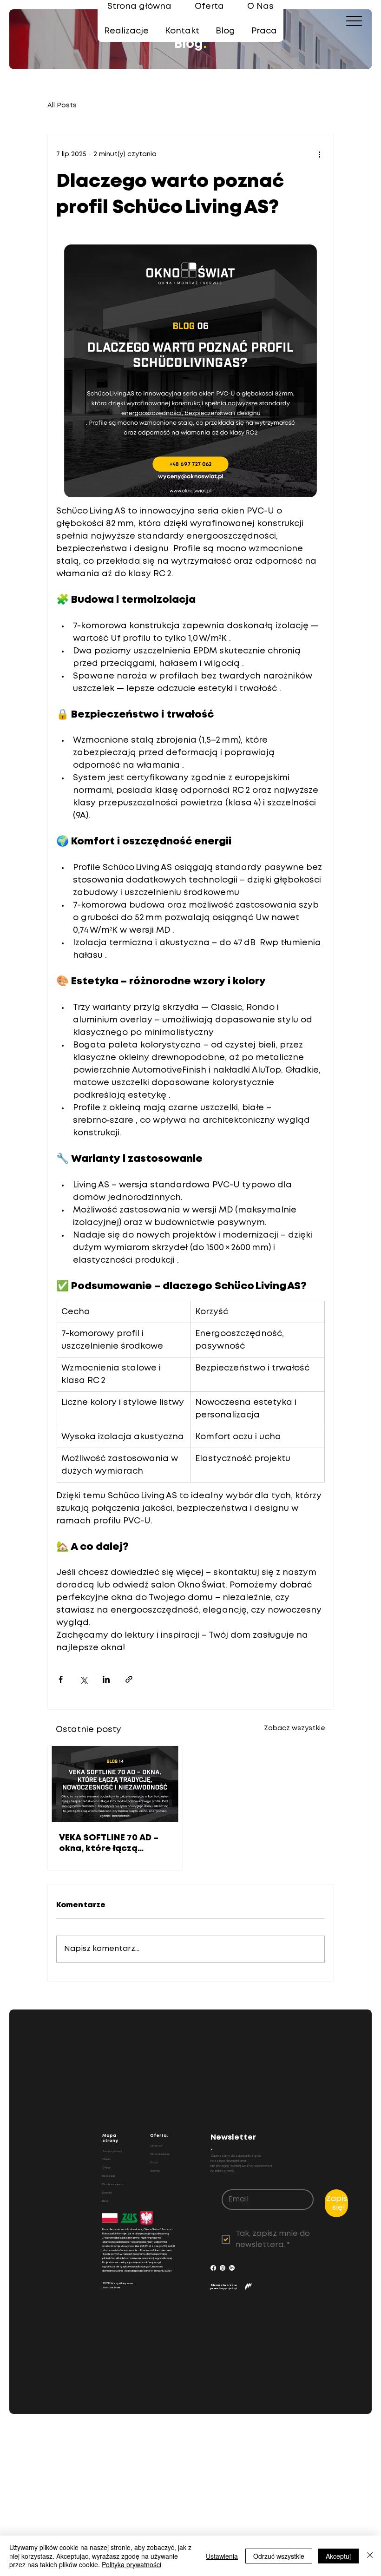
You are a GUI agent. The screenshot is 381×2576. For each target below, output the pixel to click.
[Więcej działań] (319, 155)
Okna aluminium (160, 2154)
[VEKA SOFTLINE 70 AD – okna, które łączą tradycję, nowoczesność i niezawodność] (115, 1784)
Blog (105, 2201)
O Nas (106, 2168)
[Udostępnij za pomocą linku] (129, 1679)
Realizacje (109, 2176)
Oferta (107, 2159)
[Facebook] (213, 2268)
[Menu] (354, 21)
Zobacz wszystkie (295, 1728)
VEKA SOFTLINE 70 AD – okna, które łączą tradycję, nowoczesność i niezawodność (114, 1844)
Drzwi (154, 2163)
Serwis (155, 2171)
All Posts (62, 105)
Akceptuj (338, 2556)
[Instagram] (223, 2268)
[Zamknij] (370, 2556)
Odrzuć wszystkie (279, 2556)
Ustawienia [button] (222, 2556)
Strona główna (112, 2151)
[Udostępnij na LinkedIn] (106, 1679)
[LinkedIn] (232, 2268)
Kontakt (107, 2193)
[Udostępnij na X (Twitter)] (83, 1679)
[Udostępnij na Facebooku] (61, 1679)
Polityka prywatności (131, 2564)
